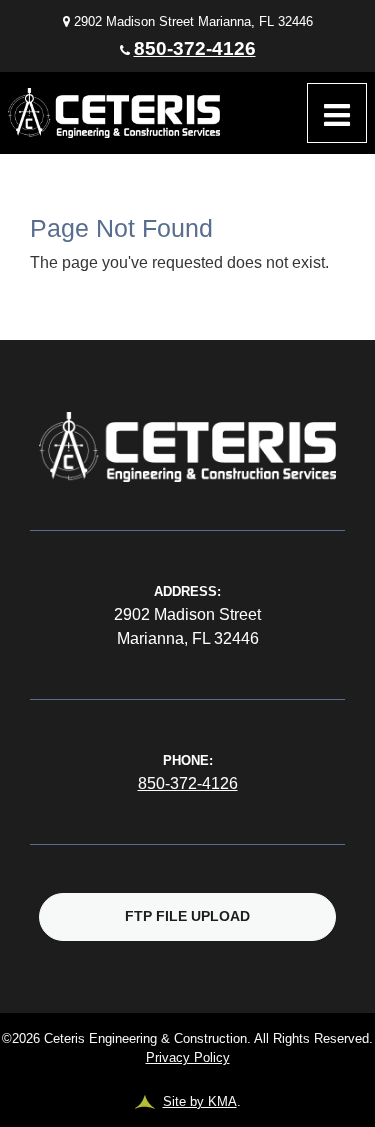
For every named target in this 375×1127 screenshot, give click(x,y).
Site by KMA (200, 1101)
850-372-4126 (195, 48)
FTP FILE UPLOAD (187, 916)
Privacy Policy (188, 1057)
